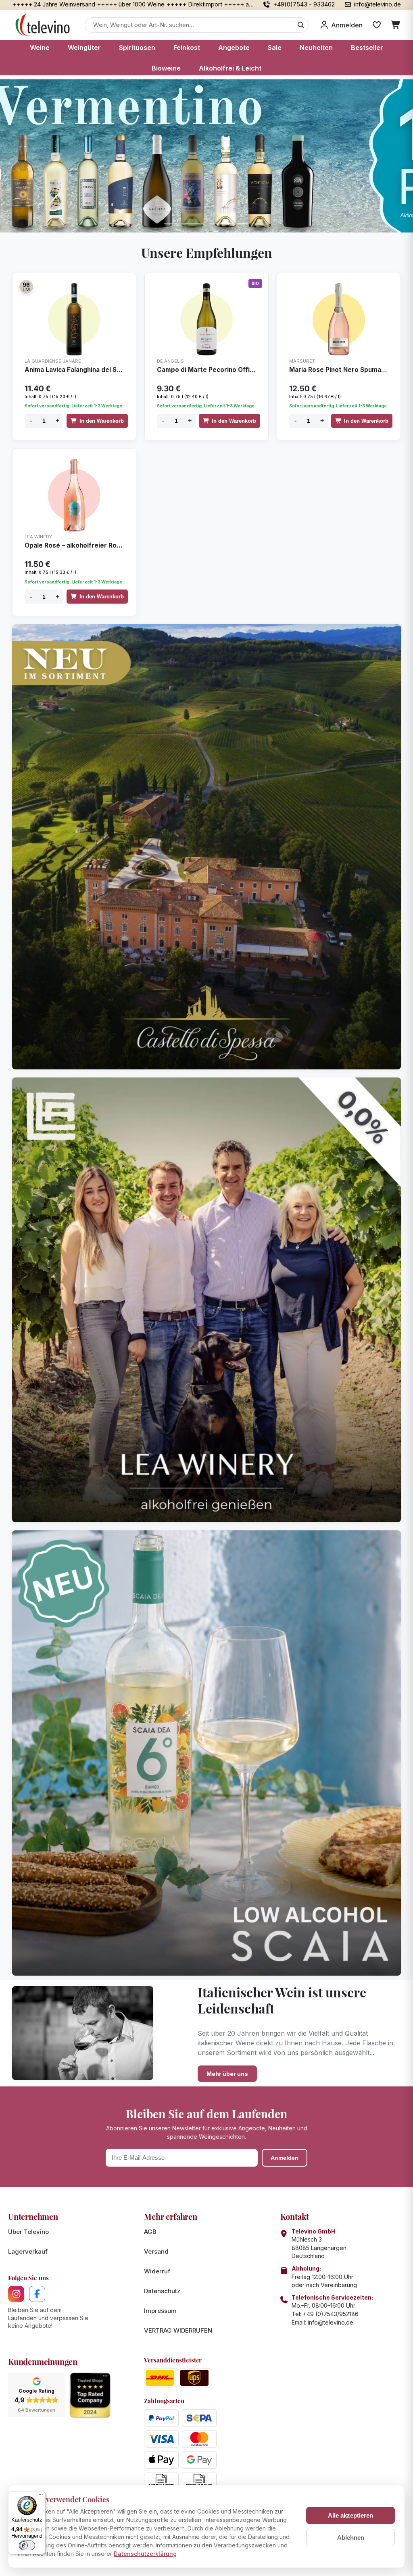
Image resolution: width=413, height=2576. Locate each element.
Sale (275, 48)
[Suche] (301, 25)
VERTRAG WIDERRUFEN (178, 2330)
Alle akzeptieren (350, 2515)
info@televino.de (331, 2322)
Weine (40, 48)
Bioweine (166, 68)
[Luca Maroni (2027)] (26, 287)
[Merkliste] (377, 25)
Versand (156, 2251)
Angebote (234, 48)
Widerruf (157, 2271)
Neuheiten (316, 48)
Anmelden (285, 2158)
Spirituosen (137, 48)
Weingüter (84, 48)
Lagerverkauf (28, 2251)
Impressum (160, 2311)
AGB (150, 2232)
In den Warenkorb (102, 421)
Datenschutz (162, 2291)
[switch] (27, 2545)
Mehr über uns (227, 2074)
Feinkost (187, 48)
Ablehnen (351, 2538)
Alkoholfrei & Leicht (230, 68)
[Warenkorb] (396, 25)
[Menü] (41, 2496)
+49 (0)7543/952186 (331, 2314)
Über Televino (28, 2232)
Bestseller (367, 48)
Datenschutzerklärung (145, 2554)
